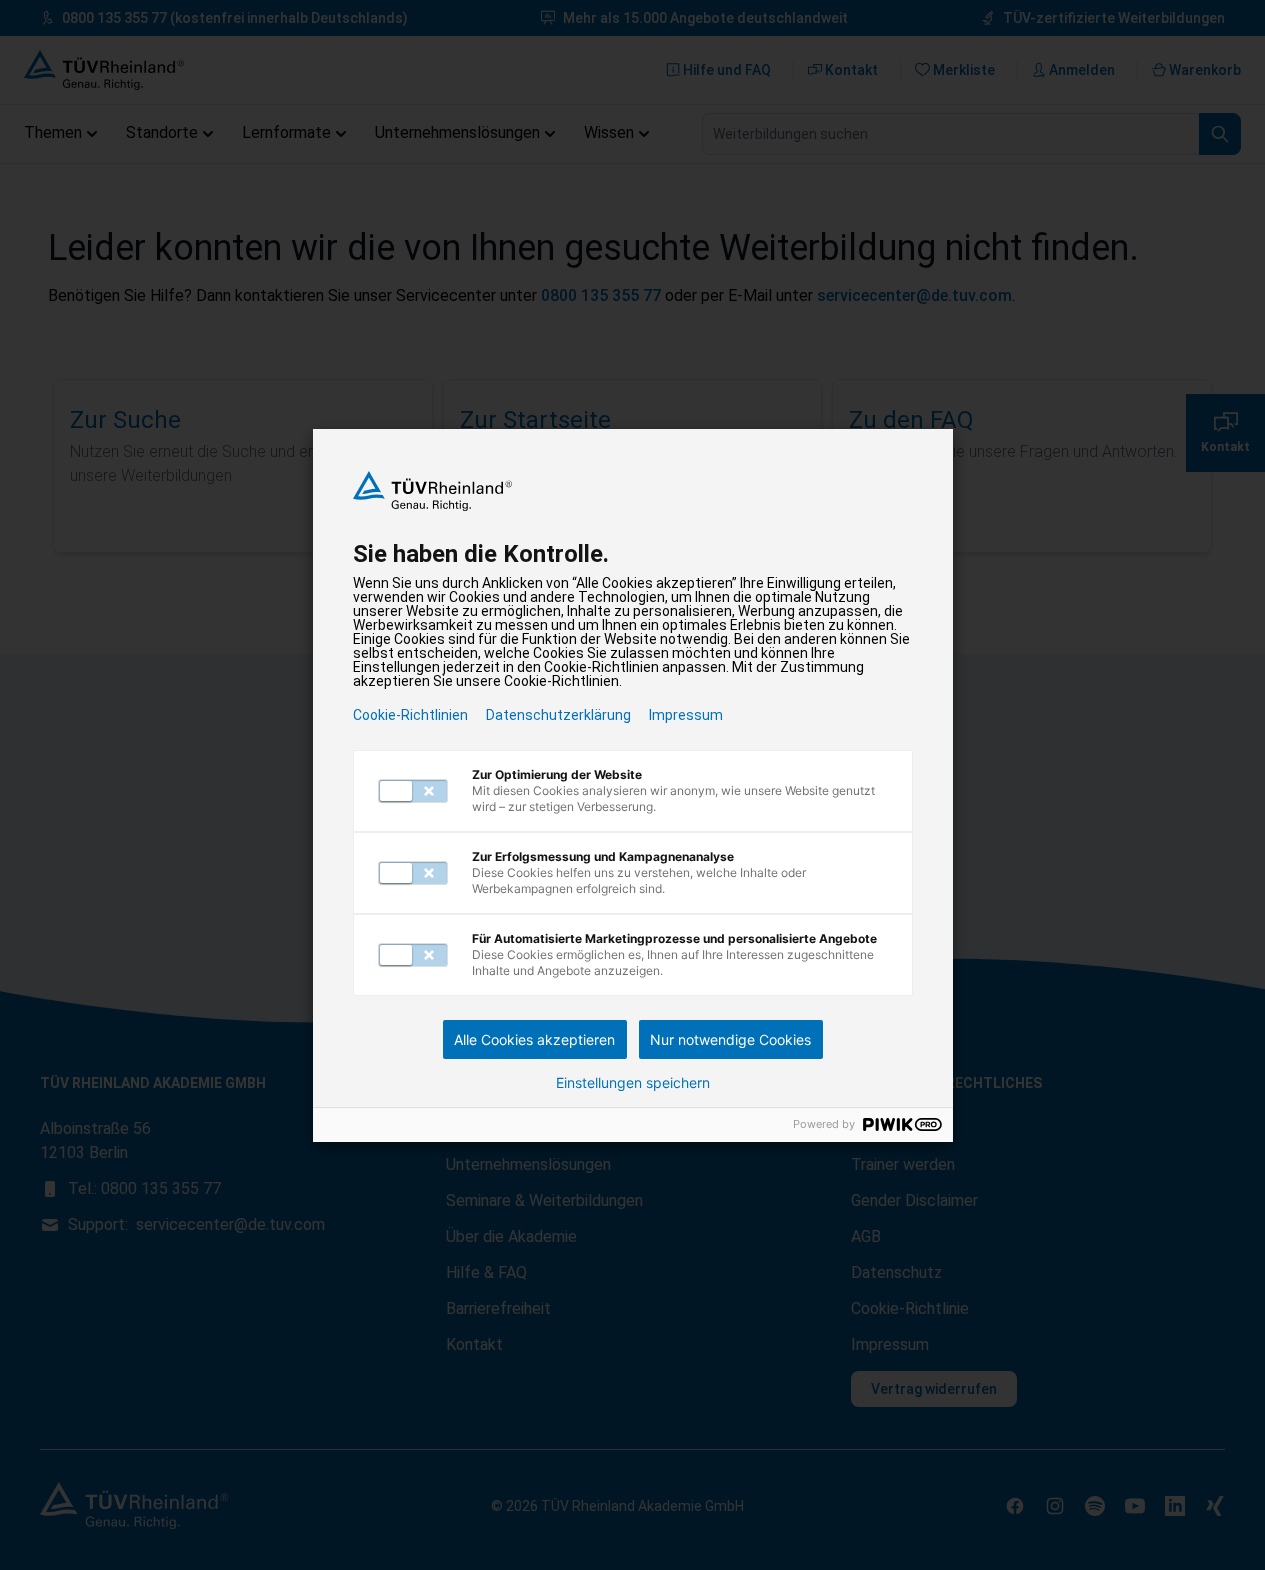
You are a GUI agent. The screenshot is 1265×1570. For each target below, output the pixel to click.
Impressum (686, 715)
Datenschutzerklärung (558, 715)
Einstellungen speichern (633, 1083)
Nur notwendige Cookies (730, 1039)
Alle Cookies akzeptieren (534, 1039)
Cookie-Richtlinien (410, 715)
